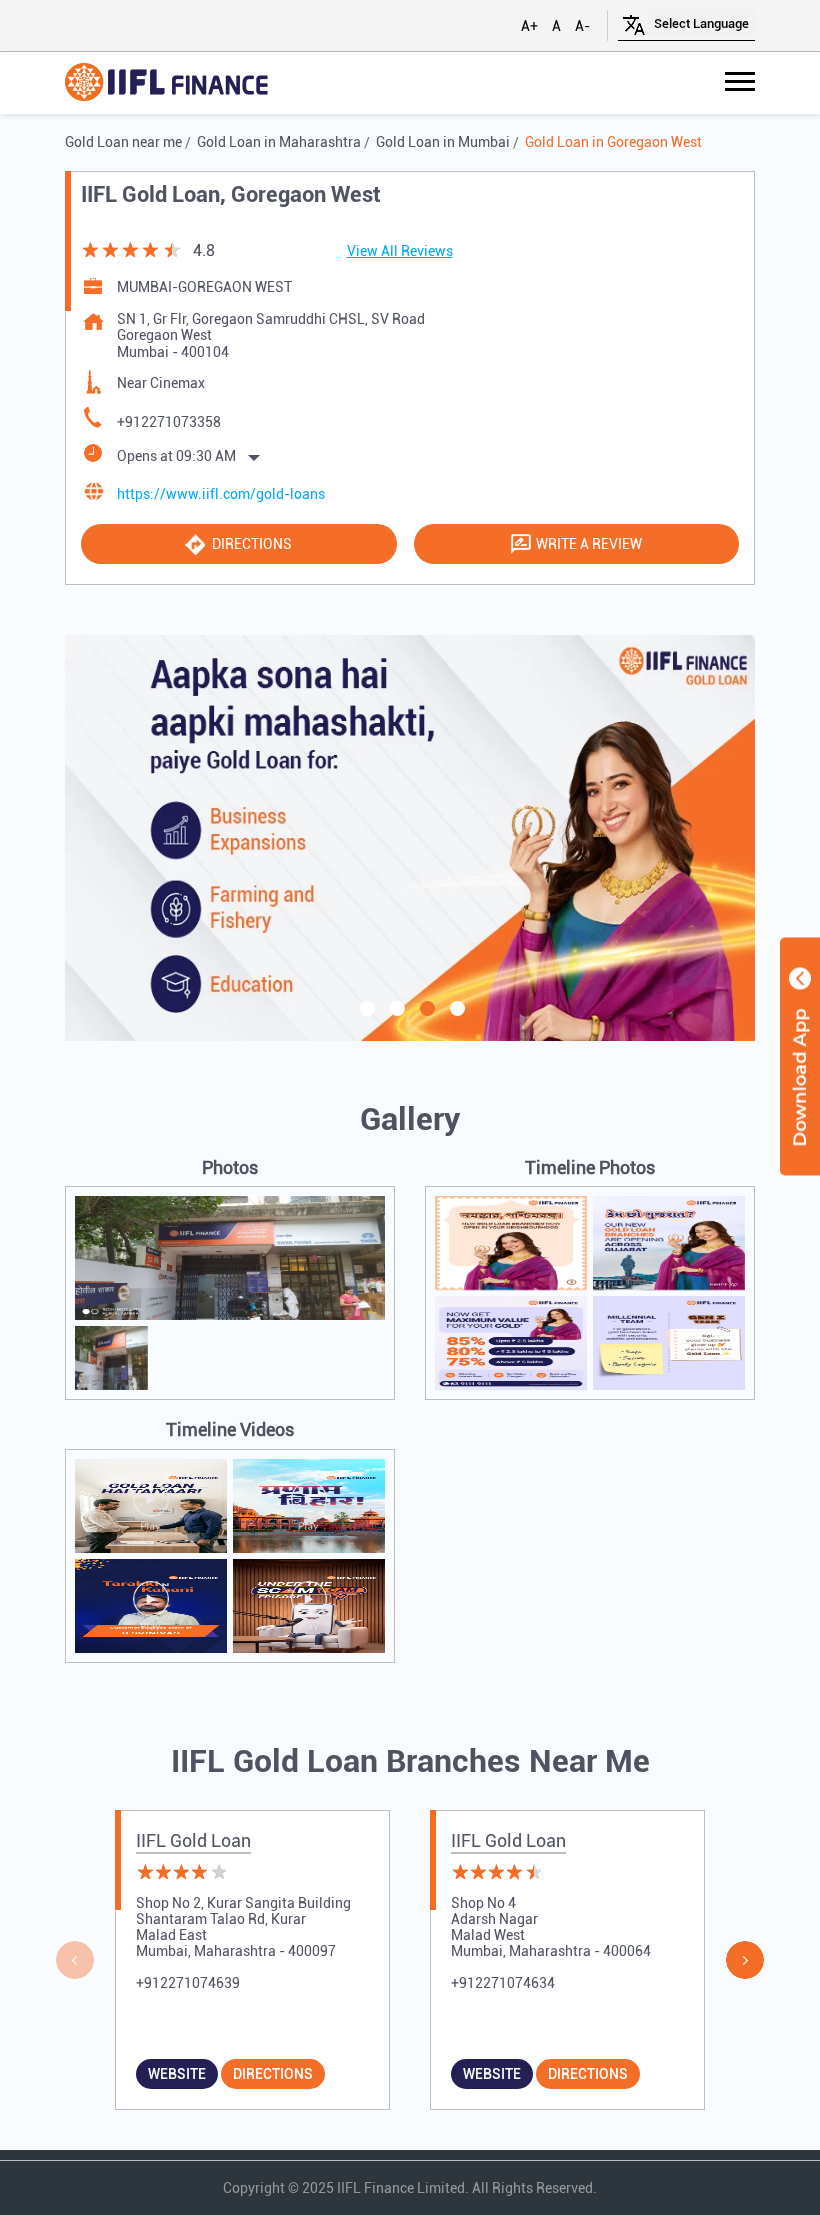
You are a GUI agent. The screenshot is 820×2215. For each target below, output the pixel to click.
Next (745, 1960)
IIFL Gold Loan (193, 1840)
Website (177, 2074)
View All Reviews (400, 251)
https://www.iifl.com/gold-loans (221, 494)
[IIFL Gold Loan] (166, 83)
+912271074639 (188, 1983)
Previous (75, 1960)
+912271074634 (503, 1983)
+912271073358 (169, 422)
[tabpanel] (410, 838)
